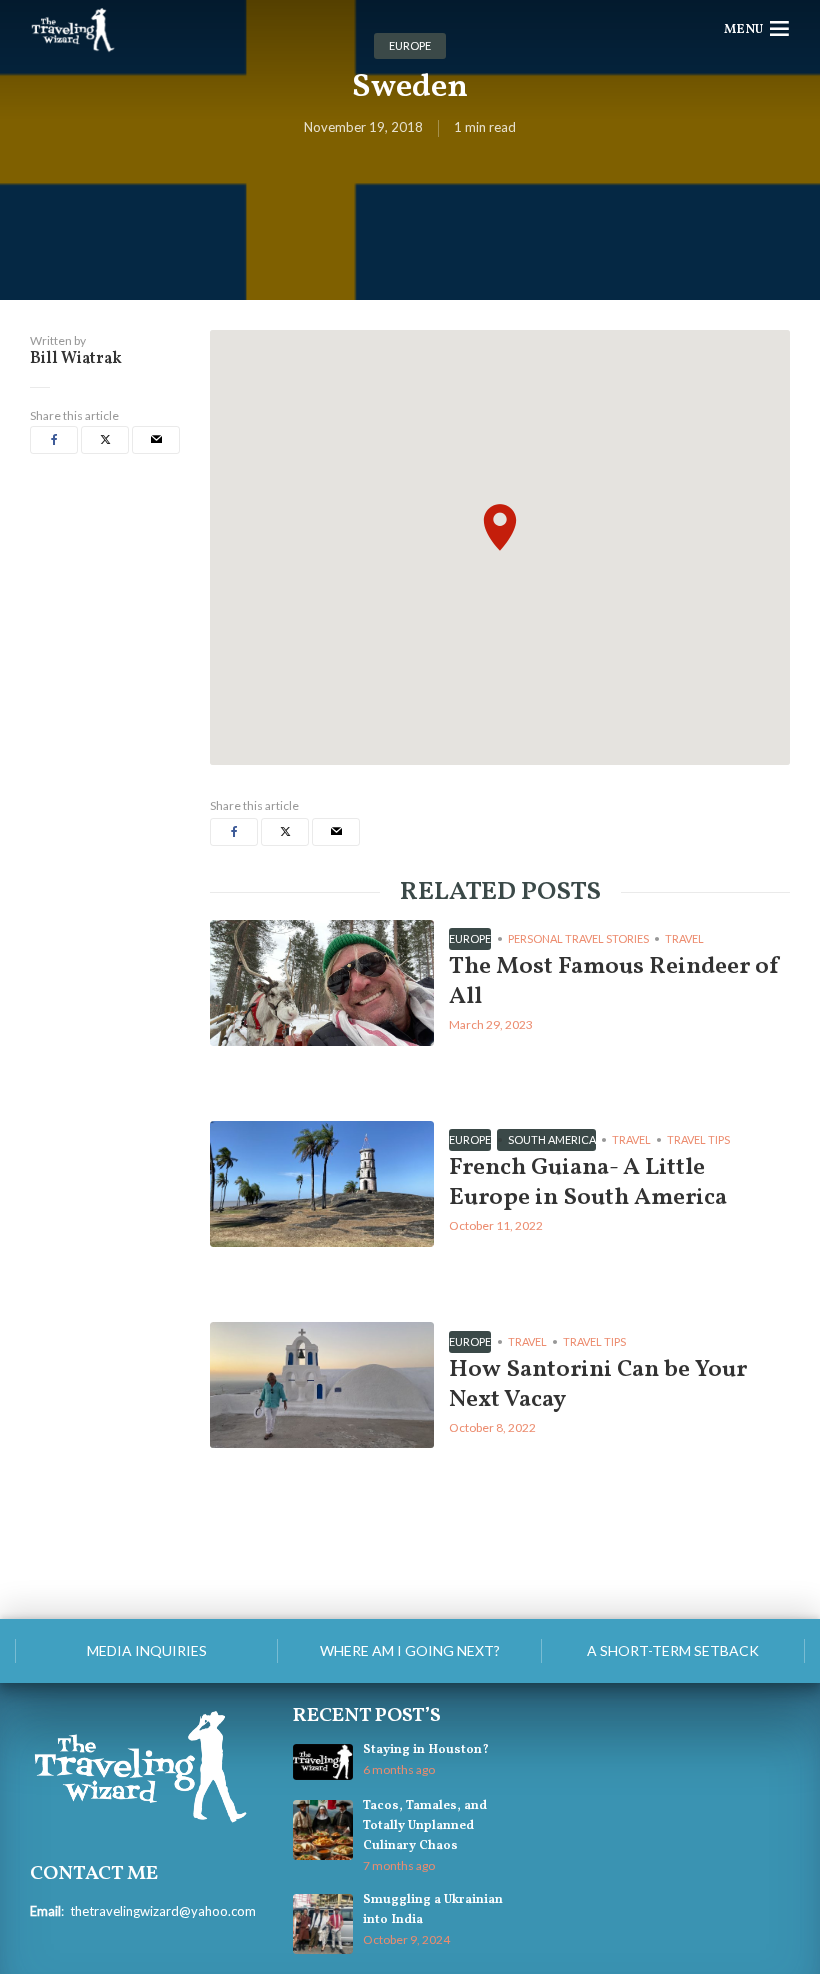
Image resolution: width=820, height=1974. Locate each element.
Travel (684, 938)
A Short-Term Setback (673, 1650)
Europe (470, 938)
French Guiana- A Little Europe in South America (588, 1183)
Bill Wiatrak (76, 359)
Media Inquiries (147, 1650)
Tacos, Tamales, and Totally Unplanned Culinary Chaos (425, 1826)
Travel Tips (698, 1139)
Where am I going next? (410, 1650)
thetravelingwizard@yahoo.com (163, 1911)
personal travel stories (578, 938)
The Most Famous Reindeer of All (614, 982)
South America (552, 1139)
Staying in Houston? (426, 1750)
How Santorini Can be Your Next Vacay (598, 1385)
